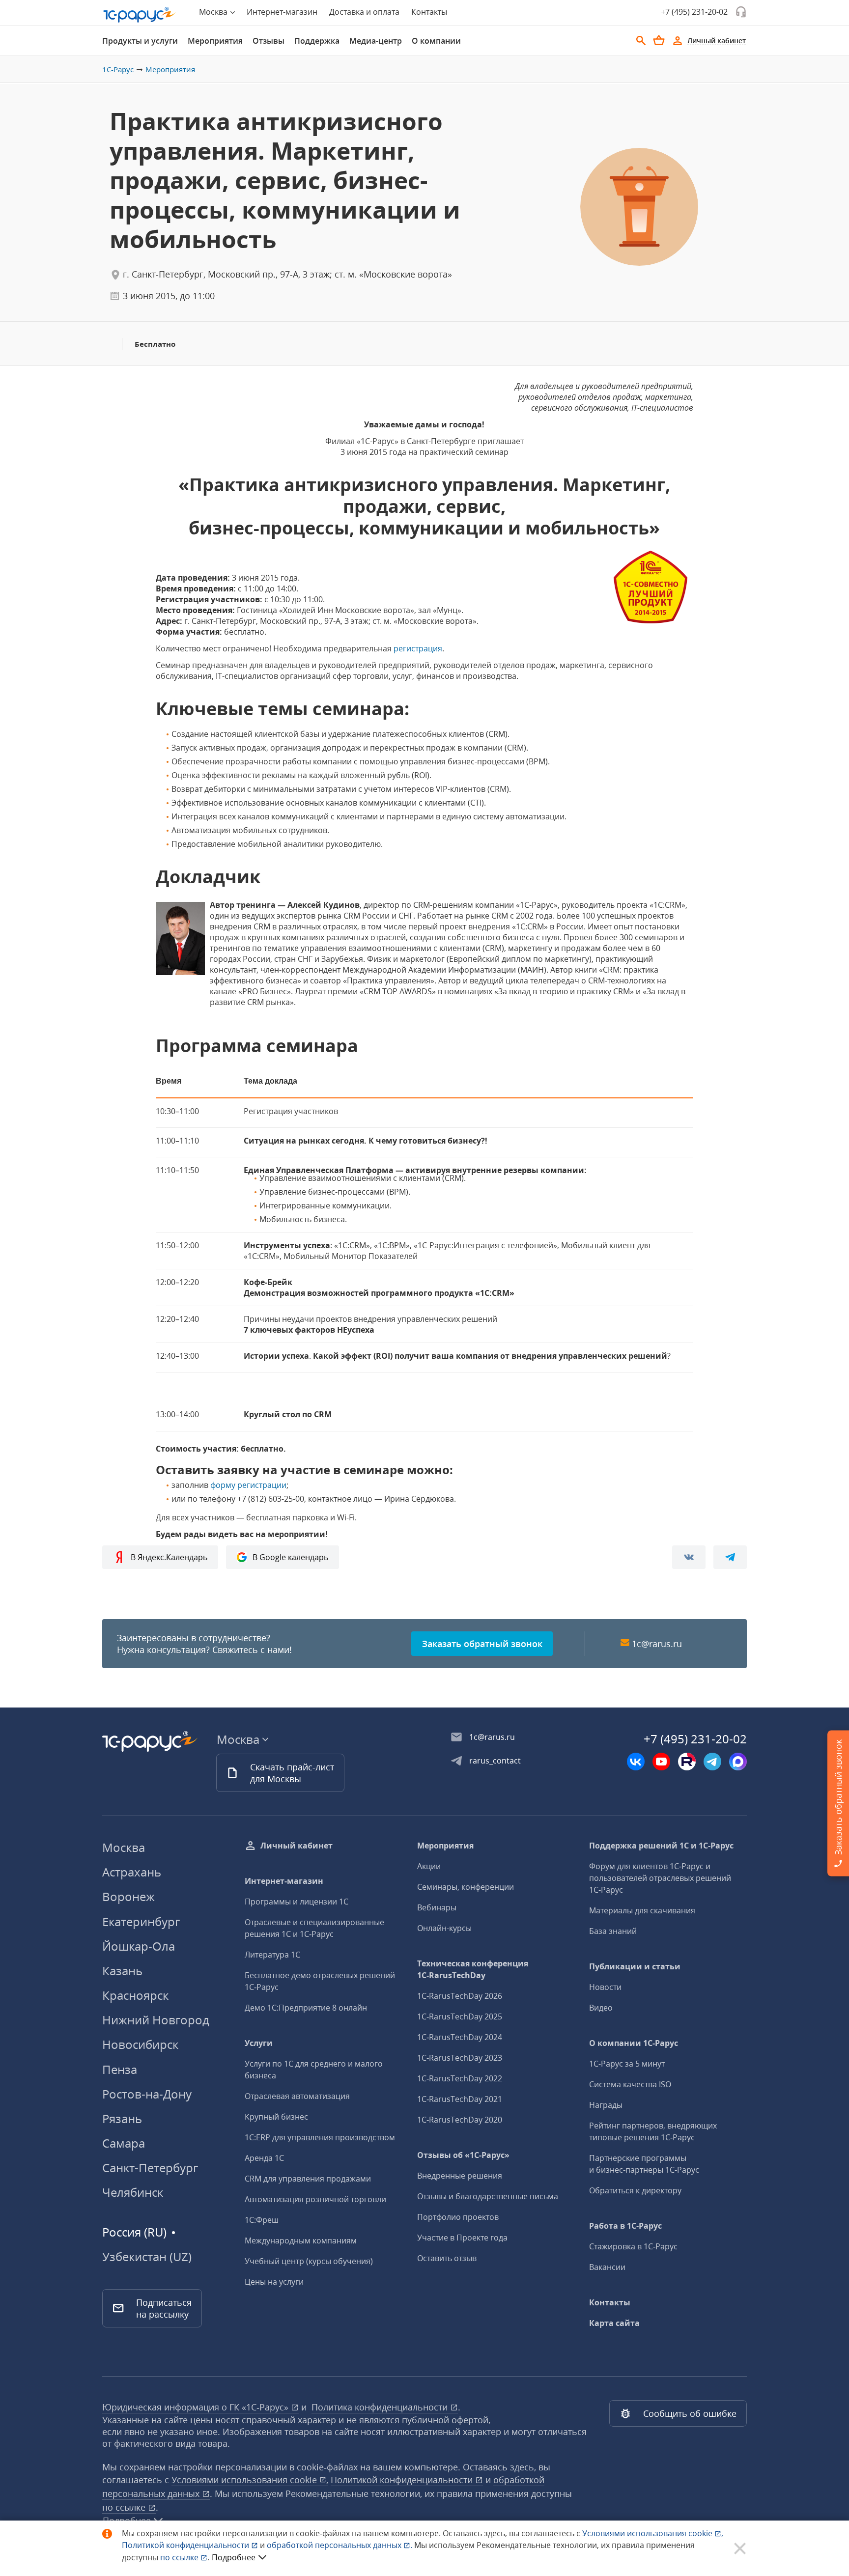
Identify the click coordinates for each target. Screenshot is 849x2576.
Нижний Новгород (156, 2020)
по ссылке (125, 2507)
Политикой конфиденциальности (186, 2545)
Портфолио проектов (458, 2217)
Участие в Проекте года (462, 2238)
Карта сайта (614, 2323)
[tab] (140, 41)
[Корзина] (659, 40)
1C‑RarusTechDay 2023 (460, 2058)
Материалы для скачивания (642, 1910)
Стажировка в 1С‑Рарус (633, 2246)
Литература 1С (272, 1955)
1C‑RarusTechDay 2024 (460, 2037)
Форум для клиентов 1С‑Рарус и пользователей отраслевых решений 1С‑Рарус (660, 1878)
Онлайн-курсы (444, 1928)
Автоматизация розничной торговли (315, 2199)
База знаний (613, 1931)
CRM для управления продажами (308, 2179)
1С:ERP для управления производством (320, 2137)
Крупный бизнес (276, 2117)
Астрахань (132, 1872)
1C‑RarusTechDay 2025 (460, 2016)
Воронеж (128, 1896)
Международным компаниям (301, 2240)
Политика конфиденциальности (381, 2407)
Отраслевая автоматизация (297, 2096)
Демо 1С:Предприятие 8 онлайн (306, 2008)
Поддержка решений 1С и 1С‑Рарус (661, 1846)
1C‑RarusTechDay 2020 (460, 2120)
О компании (436, 41)
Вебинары (437, 1907)
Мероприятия (215, 41)
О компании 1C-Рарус (634, 2043)
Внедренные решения (460, 2176)
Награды (606, 2105)
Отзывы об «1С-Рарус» (463, 2155)
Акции (429, 1866)
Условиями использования (653, 2533)
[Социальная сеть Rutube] (687, 1762)
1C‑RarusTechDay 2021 (460, 2099)
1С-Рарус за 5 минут (627, 2064)
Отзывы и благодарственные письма (488, 2196)
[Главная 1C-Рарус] (140, 15)
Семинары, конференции (466, 1887)
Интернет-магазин (282, 12)
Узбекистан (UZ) (147, 2257)
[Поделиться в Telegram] (730, 1557)
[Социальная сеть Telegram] (712, 1762)
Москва (124, 1847)
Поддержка (317, 41)
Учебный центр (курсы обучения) (309, 2261)
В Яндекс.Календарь (169, 1557)
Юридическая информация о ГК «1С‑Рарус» (197, 2407)
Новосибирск (140, 2044)
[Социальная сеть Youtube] (661, 1762)
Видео (601, 2008)
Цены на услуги (274, 2282)
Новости (605, 1987)
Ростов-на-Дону (147, 2094)
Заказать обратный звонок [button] (482, 1644)
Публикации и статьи (635, 1966)
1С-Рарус (118, 69)
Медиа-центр (376, 41)
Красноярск (135, 1995)
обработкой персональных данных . (340, 2545)
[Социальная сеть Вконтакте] (636, 1762)
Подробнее (234, 2557)
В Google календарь (290, 1557)
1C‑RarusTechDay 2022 (460, 2078)
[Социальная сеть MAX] (738, 1762)
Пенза (120, 2069)
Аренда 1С (264, 2158)
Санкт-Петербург (150, 2168)
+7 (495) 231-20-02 (694, 12)
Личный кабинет (297, 1846)
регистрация (418, 648)
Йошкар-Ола (139, 1946)
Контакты (429, 12)
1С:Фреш (262, 2220)
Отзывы (269, 41)
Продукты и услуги (140, 41)
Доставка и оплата (364, 12)
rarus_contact (495, 1761)
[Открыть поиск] (641, 41)
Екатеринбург (141, 1921)
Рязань (122, 2118)
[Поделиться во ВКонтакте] (689, 1557)
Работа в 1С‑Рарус (625, 2226)
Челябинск (133, 2192)
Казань (122, 1971)
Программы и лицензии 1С (297, 1902)
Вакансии (607, 2267)
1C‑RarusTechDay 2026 (460, 1996)
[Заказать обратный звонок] (741, 12)
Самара (124, 2143)
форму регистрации (248, 1485)
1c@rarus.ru (657, 1644)
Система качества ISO (630, 2084)
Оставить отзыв (447, 2258)
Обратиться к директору (635, 2190)
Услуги (259, 2043)
